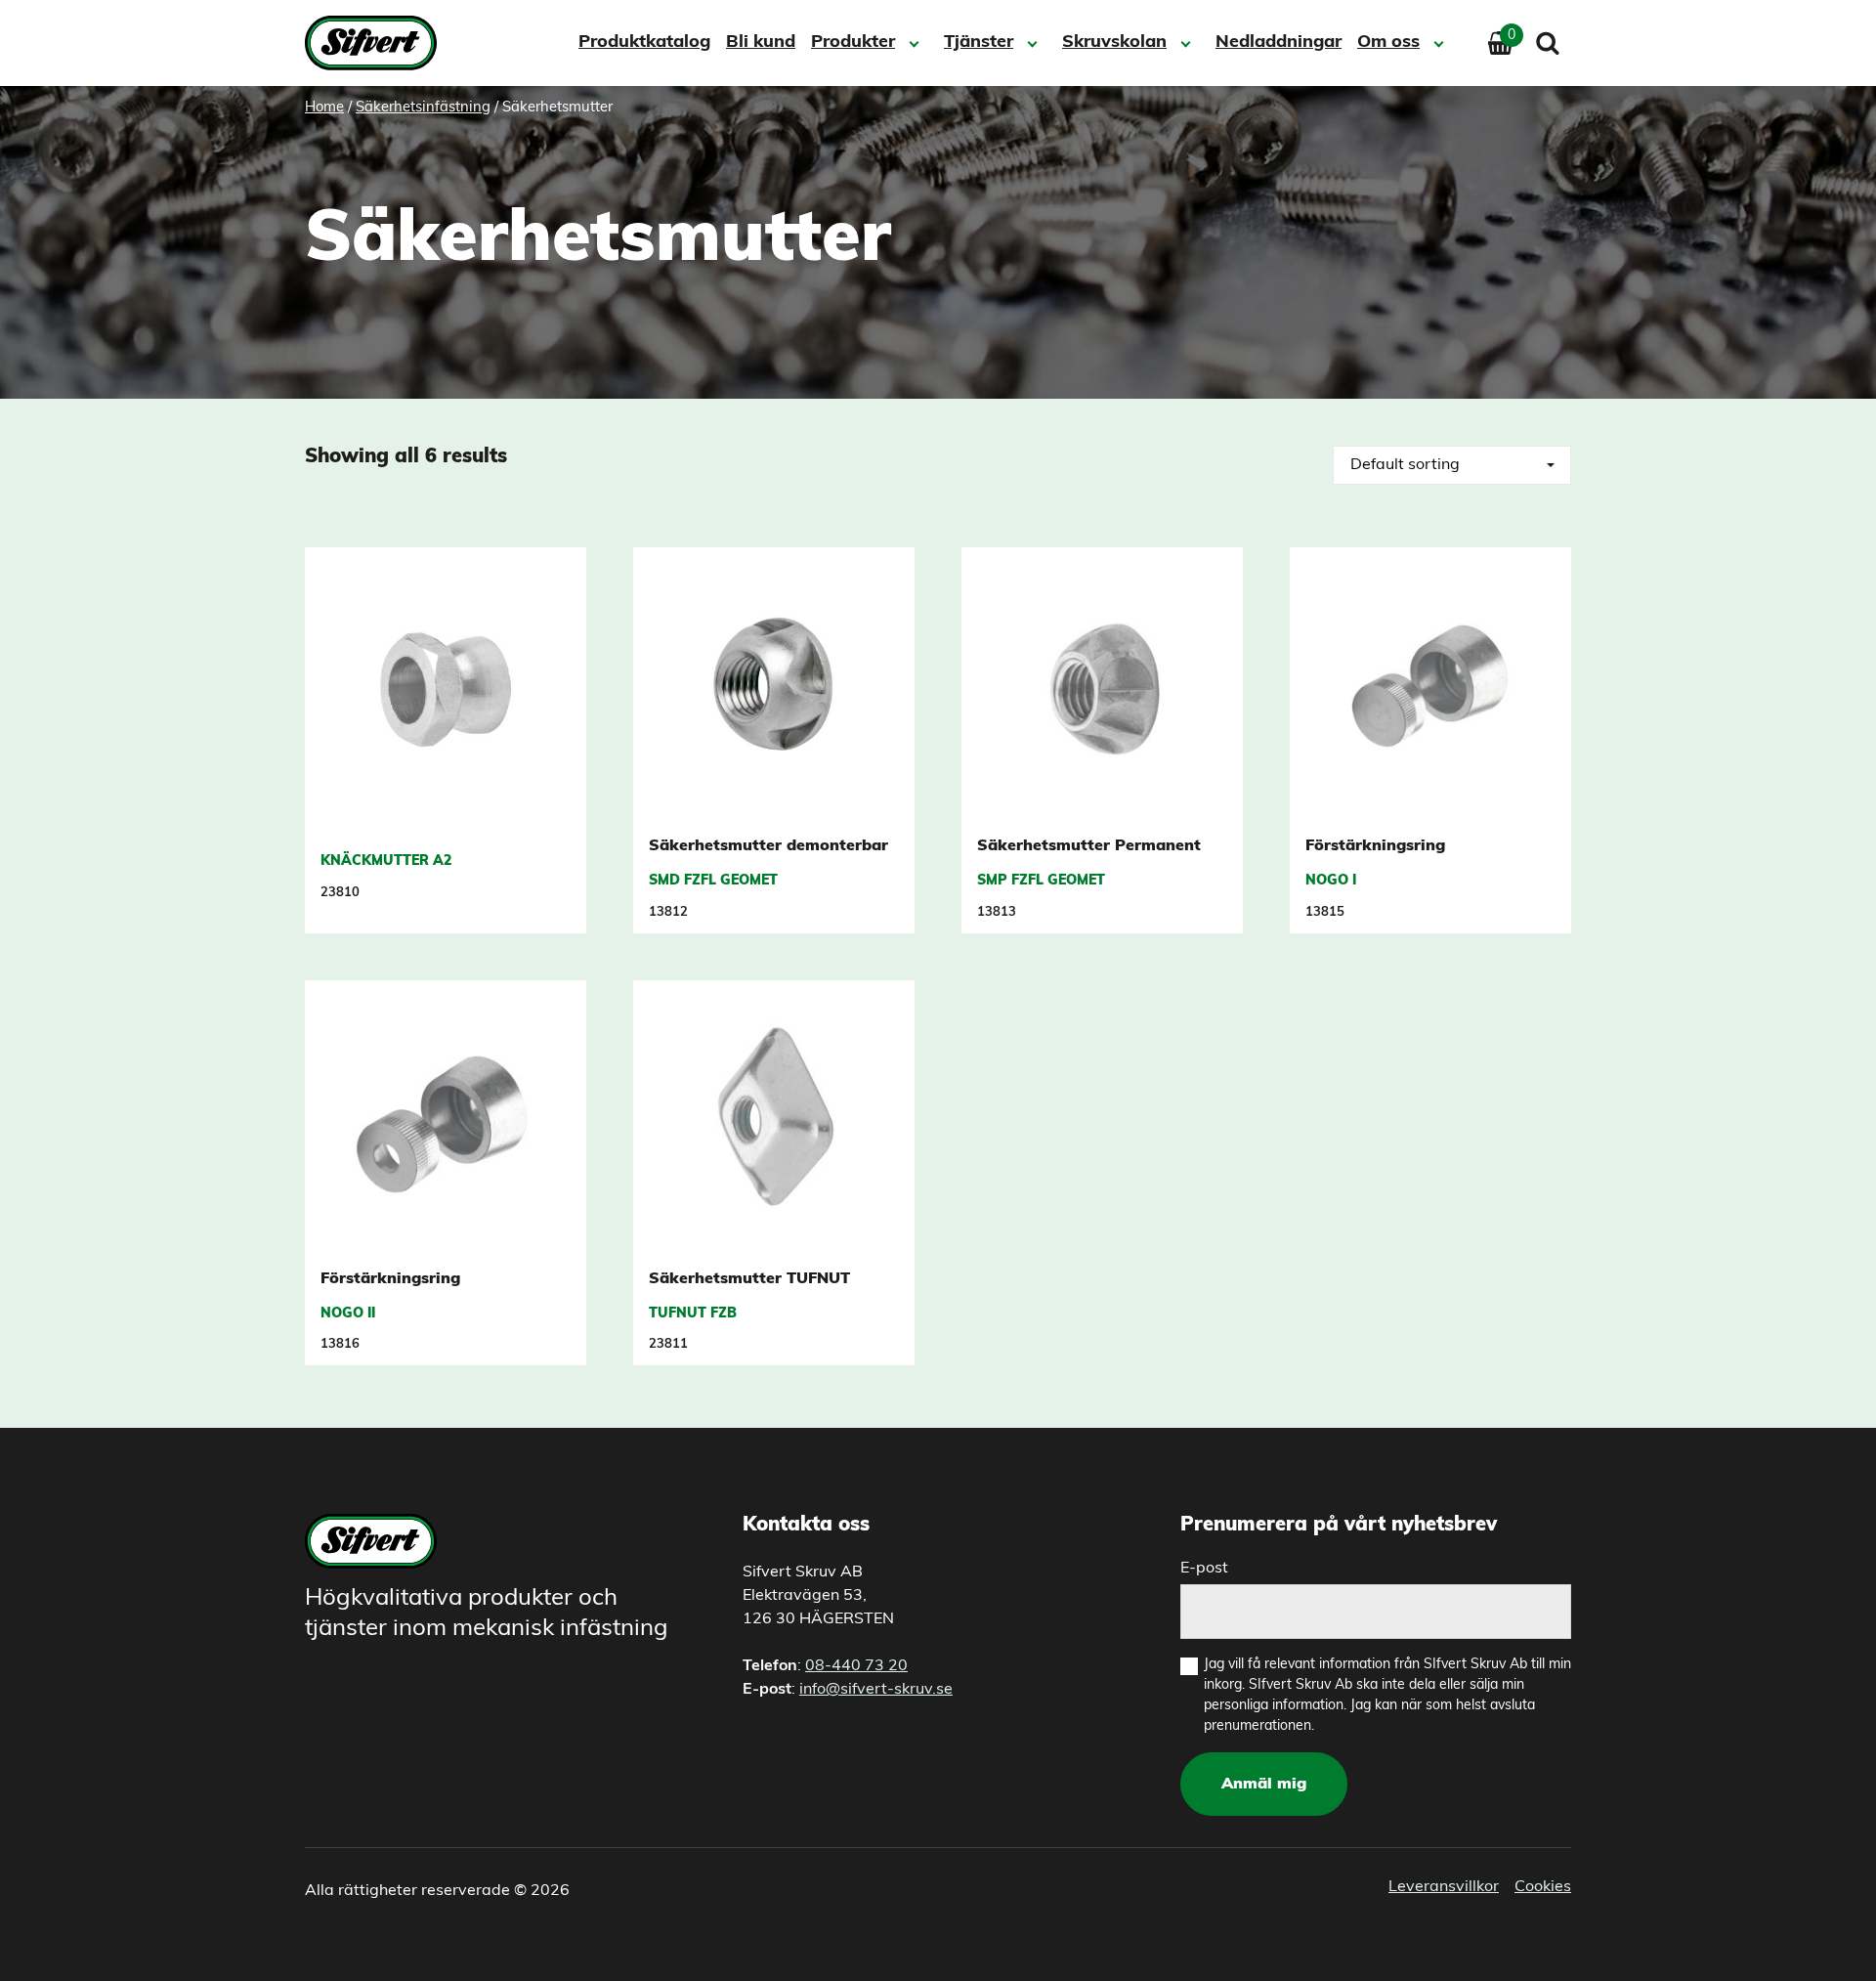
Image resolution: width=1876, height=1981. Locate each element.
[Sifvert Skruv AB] (377, 43)
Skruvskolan (1114, 43)
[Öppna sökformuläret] (1548, 43)
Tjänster (979, 43)
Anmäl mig (1264, 1785)
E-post (1204, 1569)
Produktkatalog (644, 43)
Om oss (1388, 43)
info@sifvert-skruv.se (876, 1690)
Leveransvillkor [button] (1444, 1887)
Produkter (853, 43)
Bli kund (761, 43)
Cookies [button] (1543, 1887)
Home (324, 108)
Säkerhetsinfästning (423, 108)
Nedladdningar (1279, 43)
